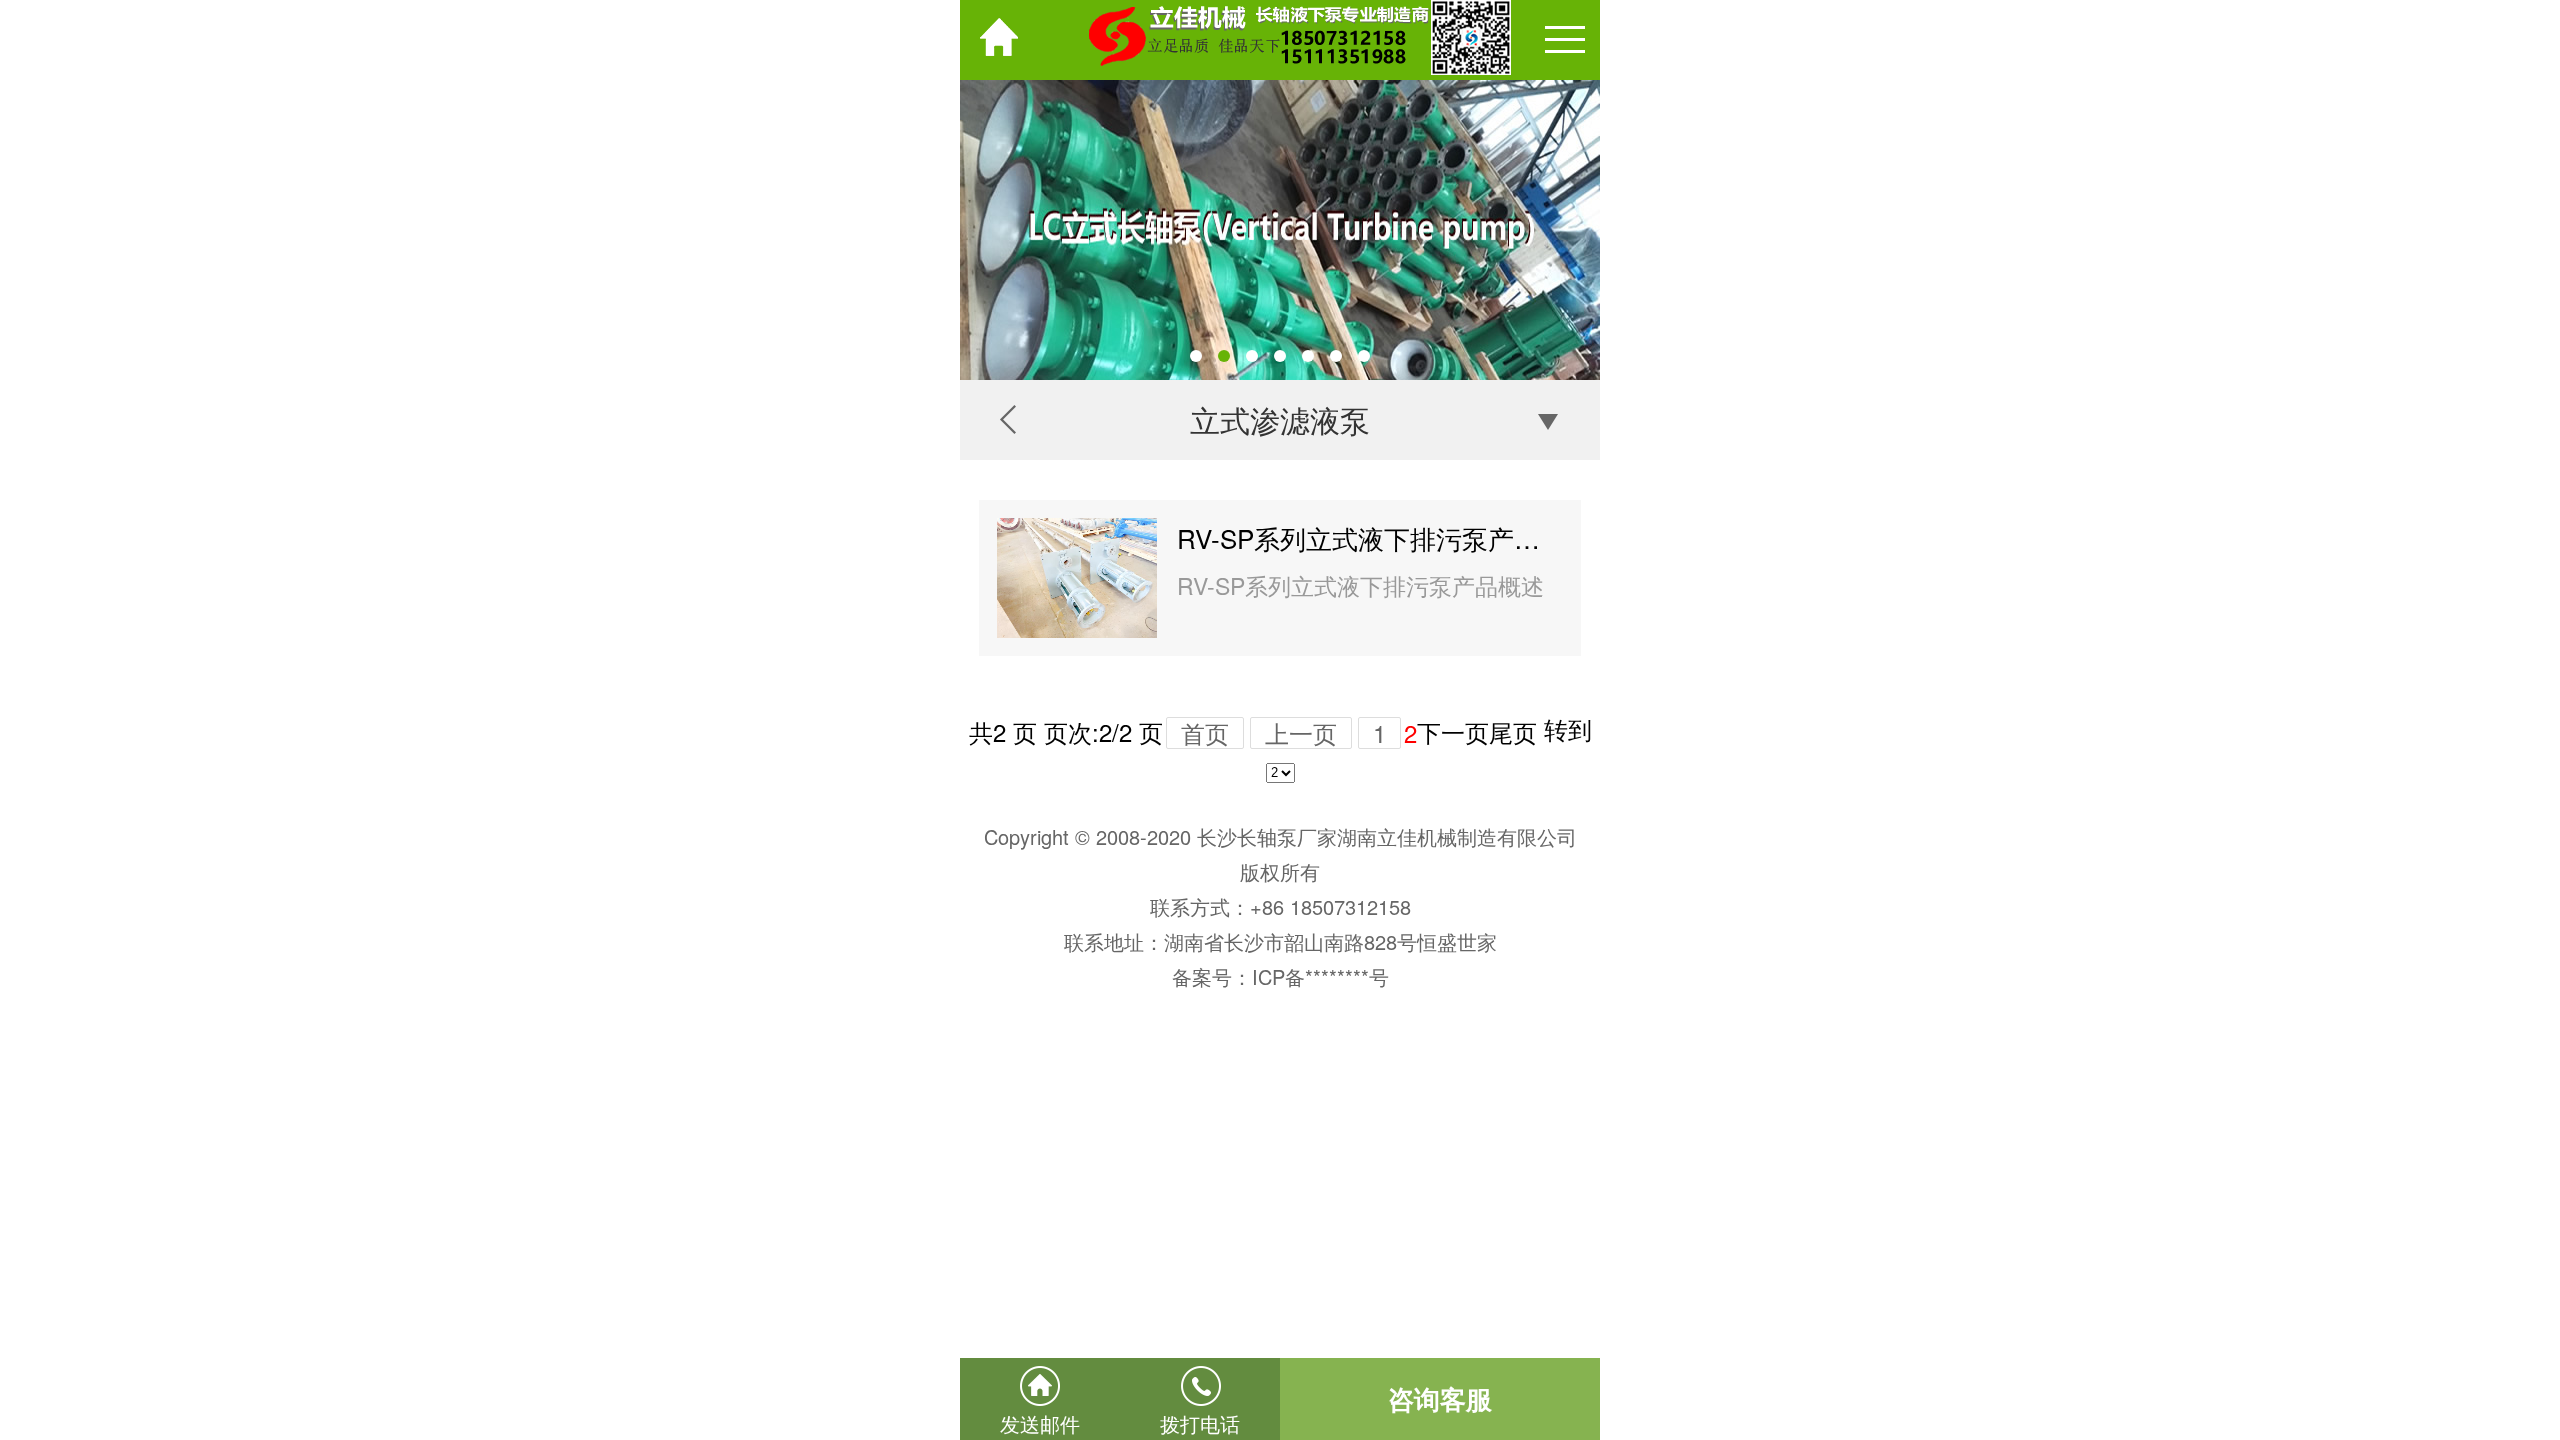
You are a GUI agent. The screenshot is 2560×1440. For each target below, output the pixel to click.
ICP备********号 (1320, 976)
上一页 (1301, 733)
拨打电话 (1200, 1423)
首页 (1205, 733)
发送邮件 (1040, 1423)
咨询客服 (1440, 1398)
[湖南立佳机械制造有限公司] (1280, 40)
